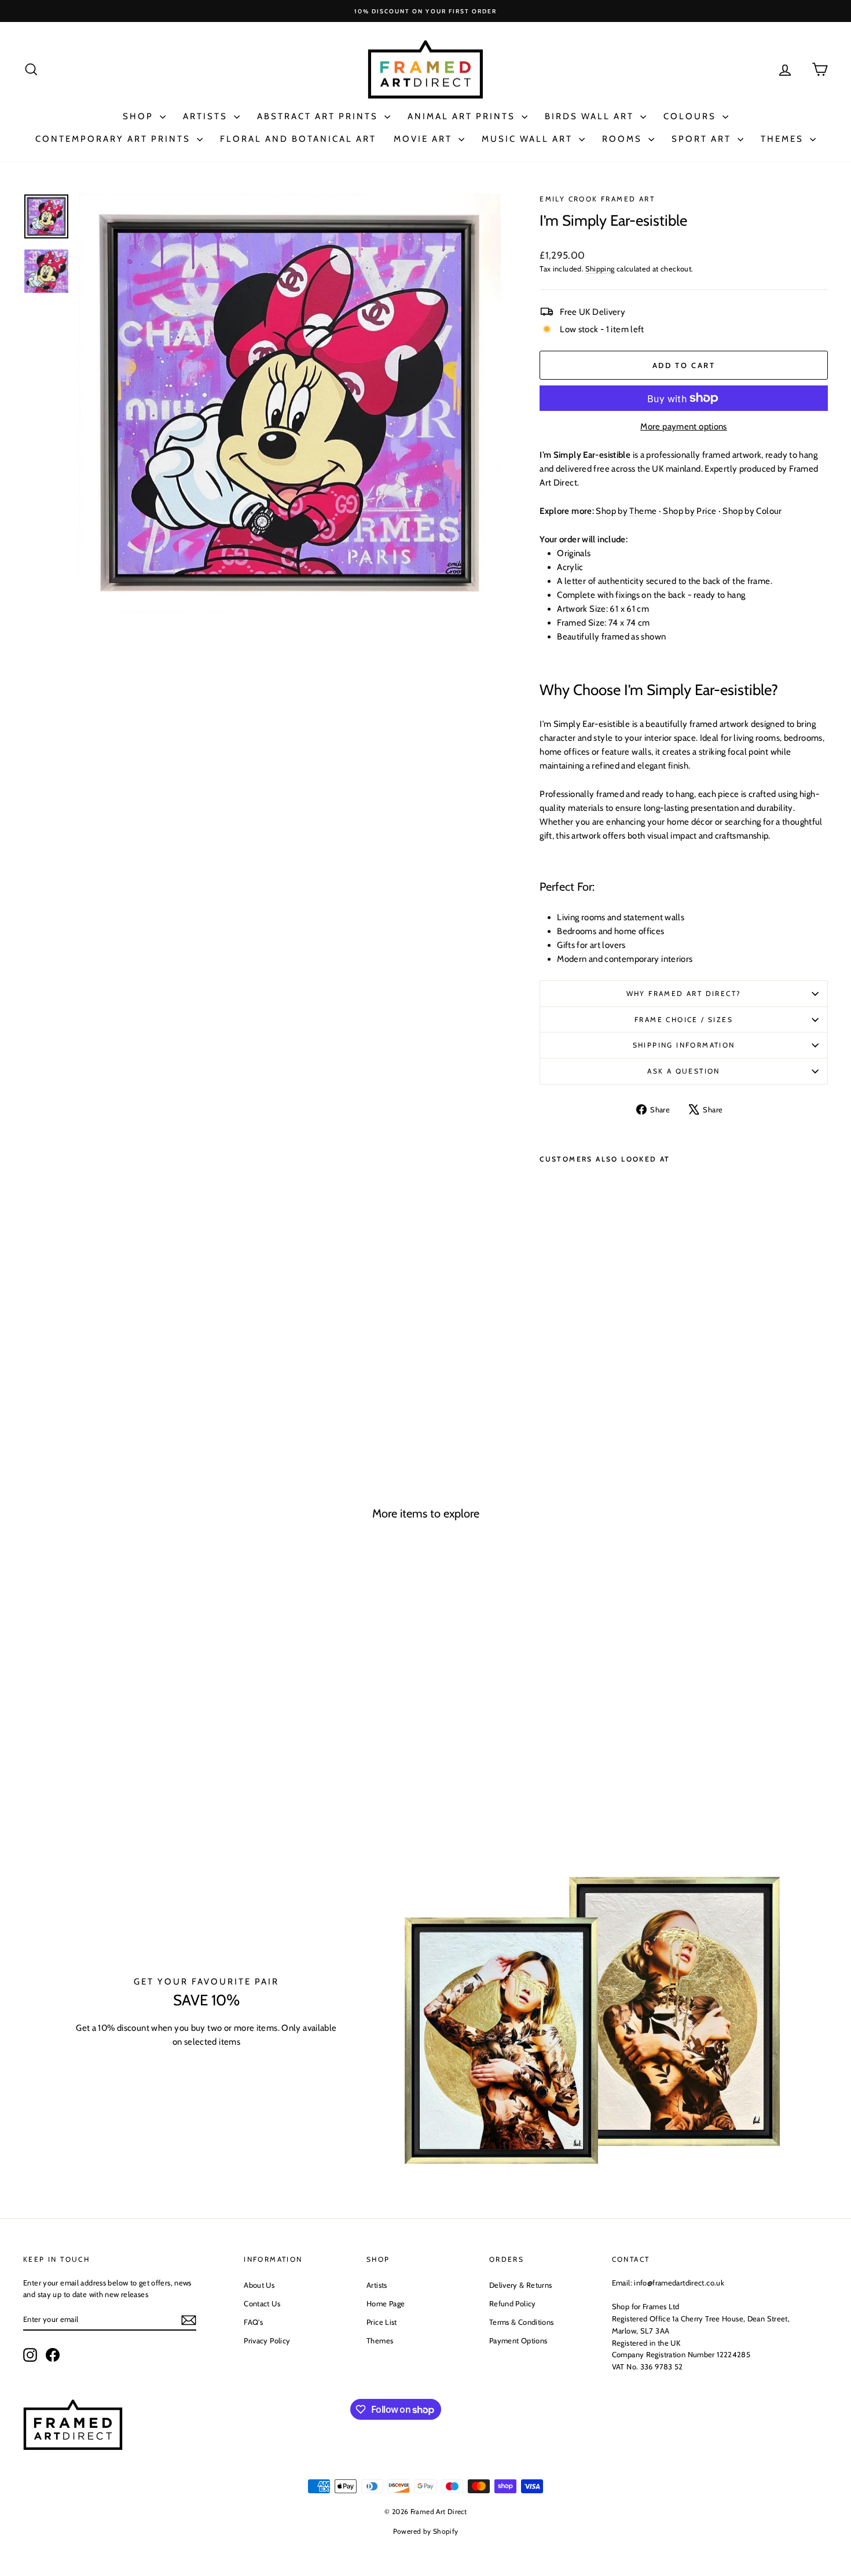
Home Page (386, 2303)
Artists (207, 116)
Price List (382, 2322)
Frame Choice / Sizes (684, 1019)
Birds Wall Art (591, 116)
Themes (784, 139)
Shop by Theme (626, 511)
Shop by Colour (752, 511)
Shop (140, 116)
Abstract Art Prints (319, 116)
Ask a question (684, 1071)
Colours (692, 116)
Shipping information (684, 1045)
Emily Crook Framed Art (597, 199)
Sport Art (703, 139)
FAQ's (253, 2322)
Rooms (624, 139)
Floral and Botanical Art (298, 139)
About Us (259, 2285)
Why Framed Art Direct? (684, 993)
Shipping (600, 269)
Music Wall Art (529, 139)
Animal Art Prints (463, 116)
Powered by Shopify (426, 2531)
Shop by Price (689, 511)
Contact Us (262, 2303)
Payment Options (518, 2340)
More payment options (684, 427)
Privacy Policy (267, 2340)
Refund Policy (513, 2303)
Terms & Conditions (522, 2322)
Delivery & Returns (521, 2285)
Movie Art (425, 139)
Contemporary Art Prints (115, 139)
